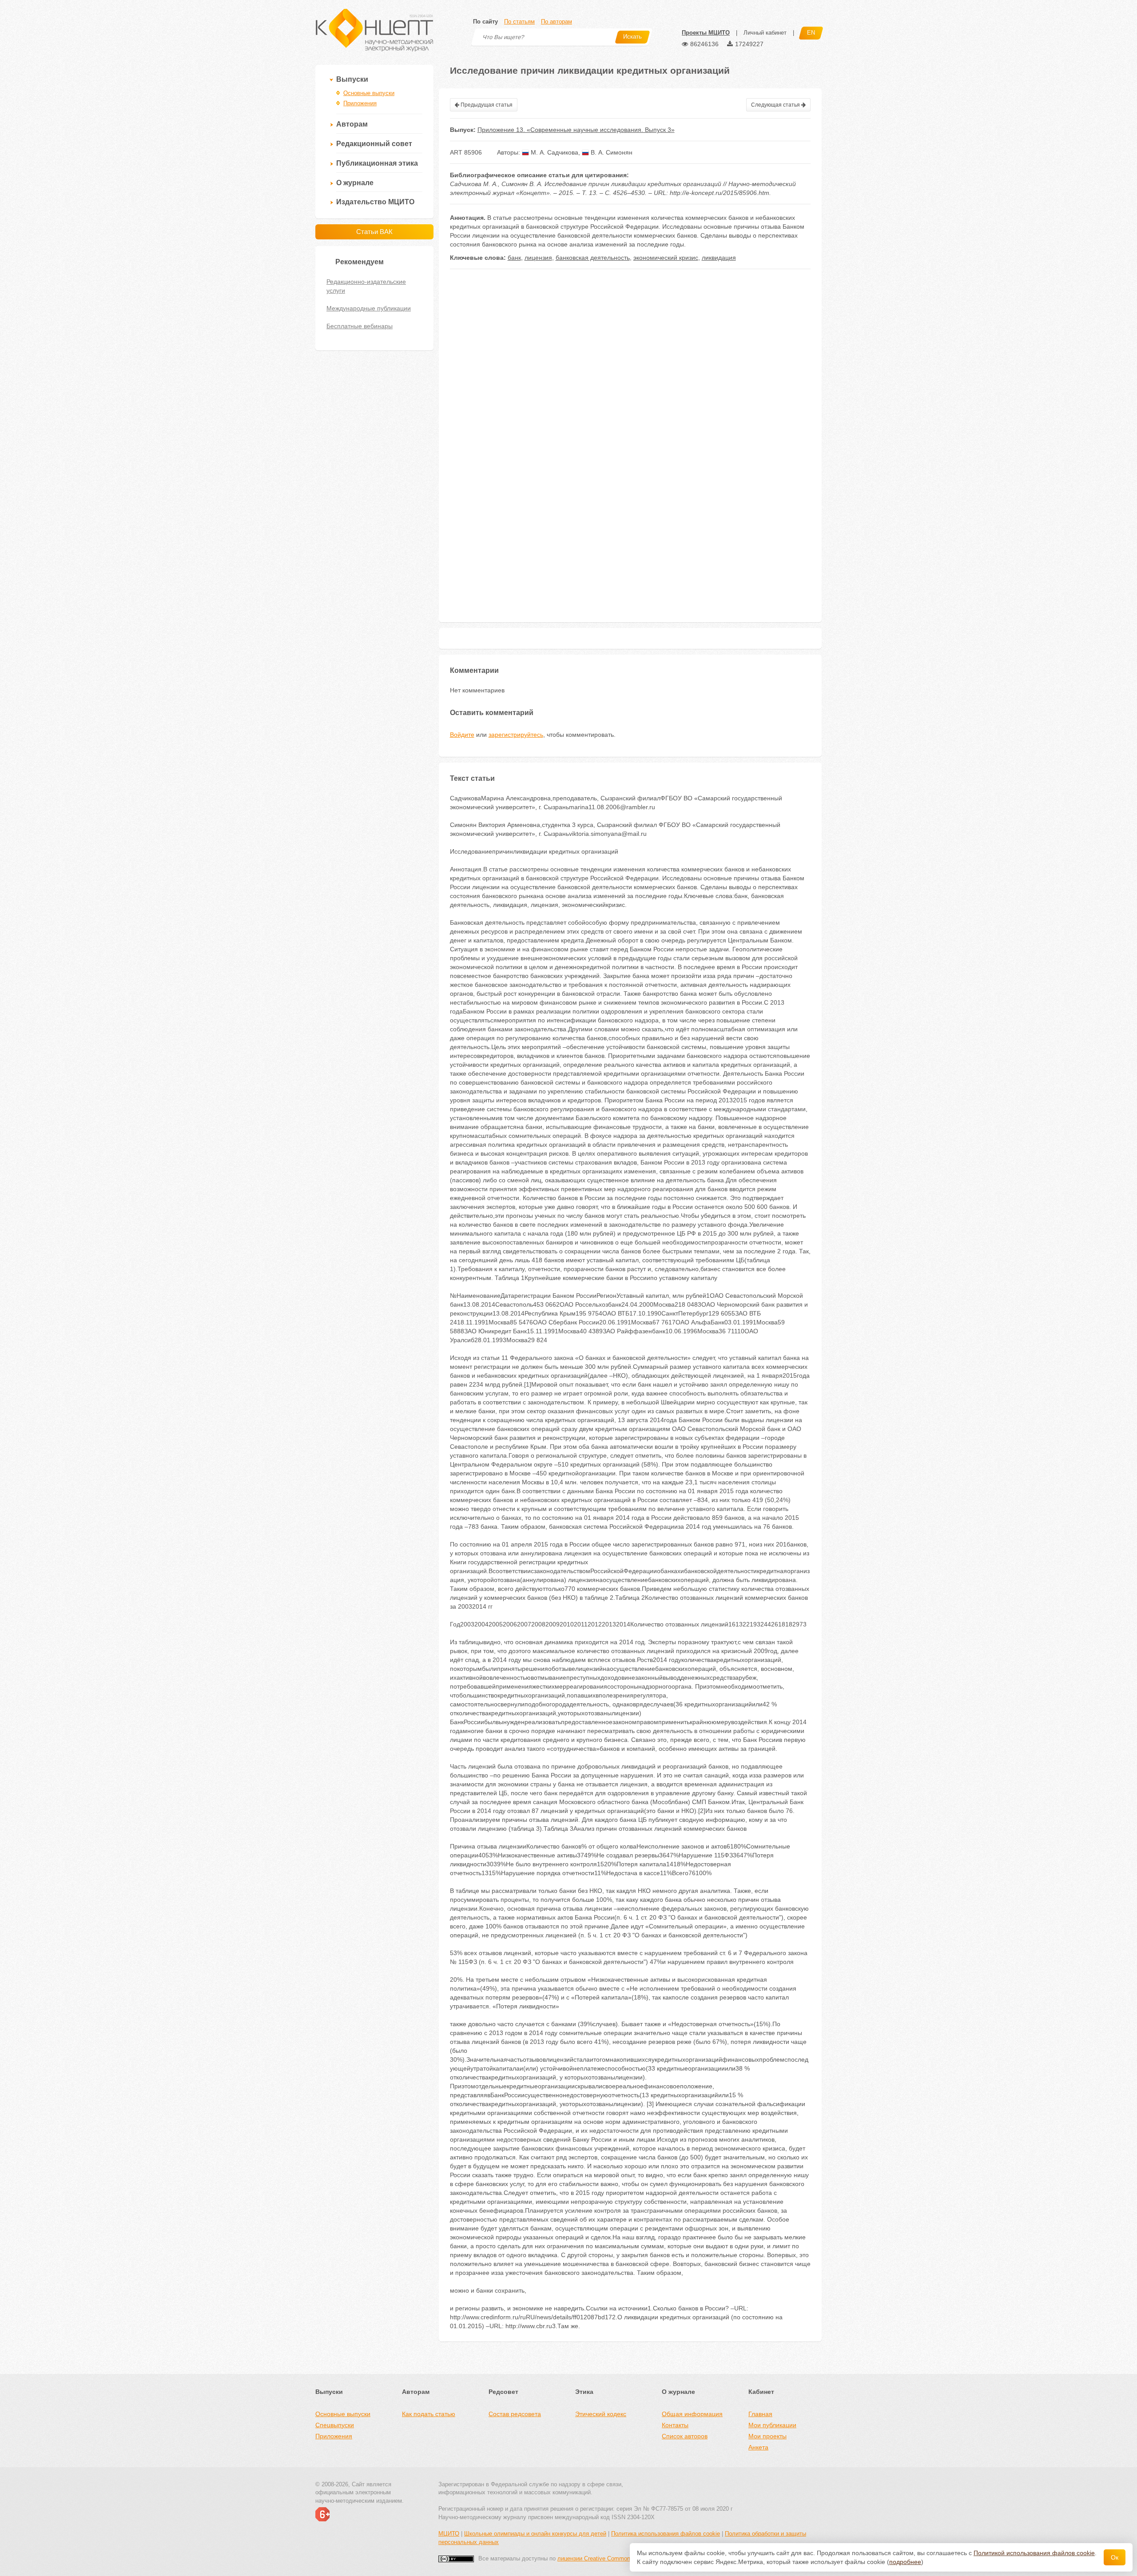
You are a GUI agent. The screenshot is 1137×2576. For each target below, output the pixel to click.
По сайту (485, 22)
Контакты (675, 2425)
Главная (760, 2414)
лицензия (538, 258)
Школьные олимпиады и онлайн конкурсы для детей (535, 2534)
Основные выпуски (369, 93)
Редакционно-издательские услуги (366, 286)
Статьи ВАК (374, 232)
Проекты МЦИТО (706, 33)
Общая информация (692, 2414)
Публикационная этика (377, 163)
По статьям (519, 22)
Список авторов (685, 2436)
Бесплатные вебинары (360, 326)
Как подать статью (429, 2414)
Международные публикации (369, 308)
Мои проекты (767, 2436)
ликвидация (719, 258)
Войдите (462, 735)
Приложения (360, 103)
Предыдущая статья (486, 105)
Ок (1115, 2557)
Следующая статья (776, 105)
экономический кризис (666, 258)
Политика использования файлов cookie (666, 2534)
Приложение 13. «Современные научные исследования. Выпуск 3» (576, 130)
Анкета (758, 2447)
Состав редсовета (515, 2414)
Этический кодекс (601, 2414)
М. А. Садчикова (554, 152)
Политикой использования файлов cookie (1034, 2553)
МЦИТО (449, 2534)
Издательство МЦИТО (375, 202)
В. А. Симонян (611, 152)
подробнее (905, 2562)
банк (514, 258)
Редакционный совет (374, 144)
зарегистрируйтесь (516, 735)
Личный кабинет (765, 33)
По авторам (557, 22)
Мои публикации (772, 2425)
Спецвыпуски (335, 2425)
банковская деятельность (593, 258)
